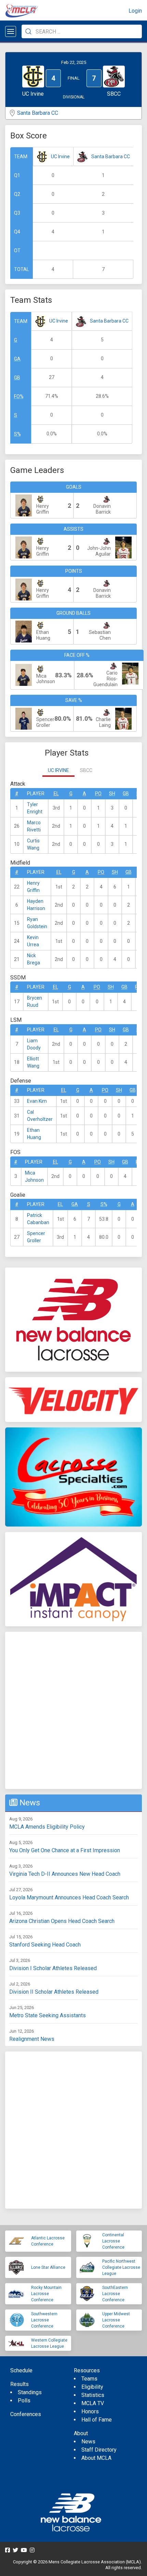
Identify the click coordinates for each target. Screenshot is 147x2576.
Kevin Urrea (33, 941)
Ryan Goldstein (37, 923)
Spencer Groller (36, 1237)
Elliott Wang (33, 1062)
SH (112, 794)
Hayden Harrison (36, 905)
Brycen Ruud (35, 1001)
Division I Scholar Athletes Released (53, 1968)
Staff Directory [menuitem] (99, 2450)
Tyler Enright (35, 808)
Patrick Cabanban (38, 1219)
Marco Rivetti (34, 826)
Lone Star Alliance (48, 2267)
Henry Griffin (33, 887)
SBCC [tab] (86, 770)
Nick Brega (34, 959)
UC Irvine (60, 157)
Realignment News (32, 2039)
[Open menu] (11, 31)
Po (98, 794)
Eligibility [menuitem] (92, 2387)
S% (17, 434)
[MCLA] (22, 11)
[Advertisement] (73, 1710)
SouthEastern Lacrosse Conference (115, 2294)
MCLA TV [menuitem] (93, 2403)
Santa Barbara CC (38, 113)
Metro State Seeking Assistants (48, 2015)
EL (56, 794)
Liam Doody (34, 1044)
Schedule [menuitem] (21, 2370)
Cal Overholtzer (40, 1116)
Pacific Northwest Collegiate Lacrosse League (121, 2267)
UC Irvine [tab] (58, 770)
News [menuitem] (88, 2442)
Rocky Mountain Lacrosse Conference (46, 2294)
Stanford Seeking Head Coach (45, 1945)
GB (17, 378)
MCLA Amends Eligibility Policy (47, 1827)
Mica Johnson (34, 1176)
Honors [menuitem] (90, 2411)
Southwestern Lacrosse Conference (44, 2320)
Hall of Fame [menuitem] (97, 2420)
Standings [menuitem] (30, 2392)
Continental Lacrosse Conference (113, 2241)
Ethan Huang (34, 1134)
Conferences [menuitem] (26, 2414)
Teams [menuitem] (89, 2379)
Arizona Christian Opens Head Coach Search (62, 1921)
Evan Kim (37, 1101)
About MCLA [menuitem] (96, 2458)
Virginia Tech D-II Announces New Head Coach (65, 1874)
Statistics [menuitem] (93, 2395)
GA (17, 359)
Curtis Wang (33, 844)
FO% (19, 396)
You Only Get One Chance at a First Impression (65, 1850)
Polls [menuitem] (24, 2401)
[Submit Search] (28, 31)
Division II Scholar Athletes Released (54, 1992)
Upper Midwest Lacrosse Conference (116, 2320)
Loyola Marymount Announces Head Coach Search (69, 1897)
